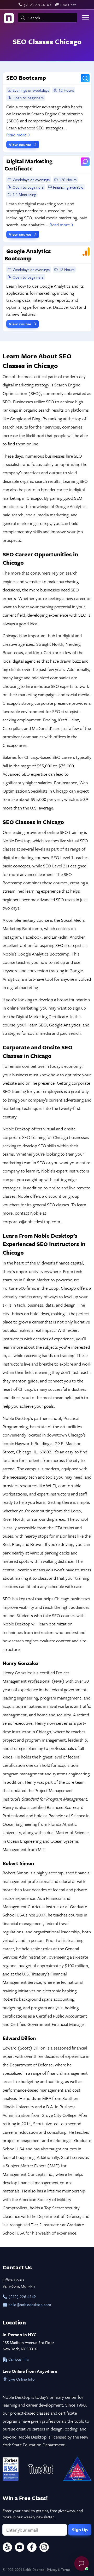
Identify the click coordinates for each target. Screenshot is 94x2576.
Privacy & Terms (59, 2570)
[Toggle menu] (86, 18)
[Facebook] (32, 2548)
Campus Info (18, 2359)
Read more (16, 135)
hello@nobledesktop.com (29, 2304)
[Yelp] (7, 2548)
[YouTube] (20, 2548)
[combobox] (48, 18)
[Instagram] (44, 2548)
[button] (81, 2564)
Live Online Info (21, 2379)
